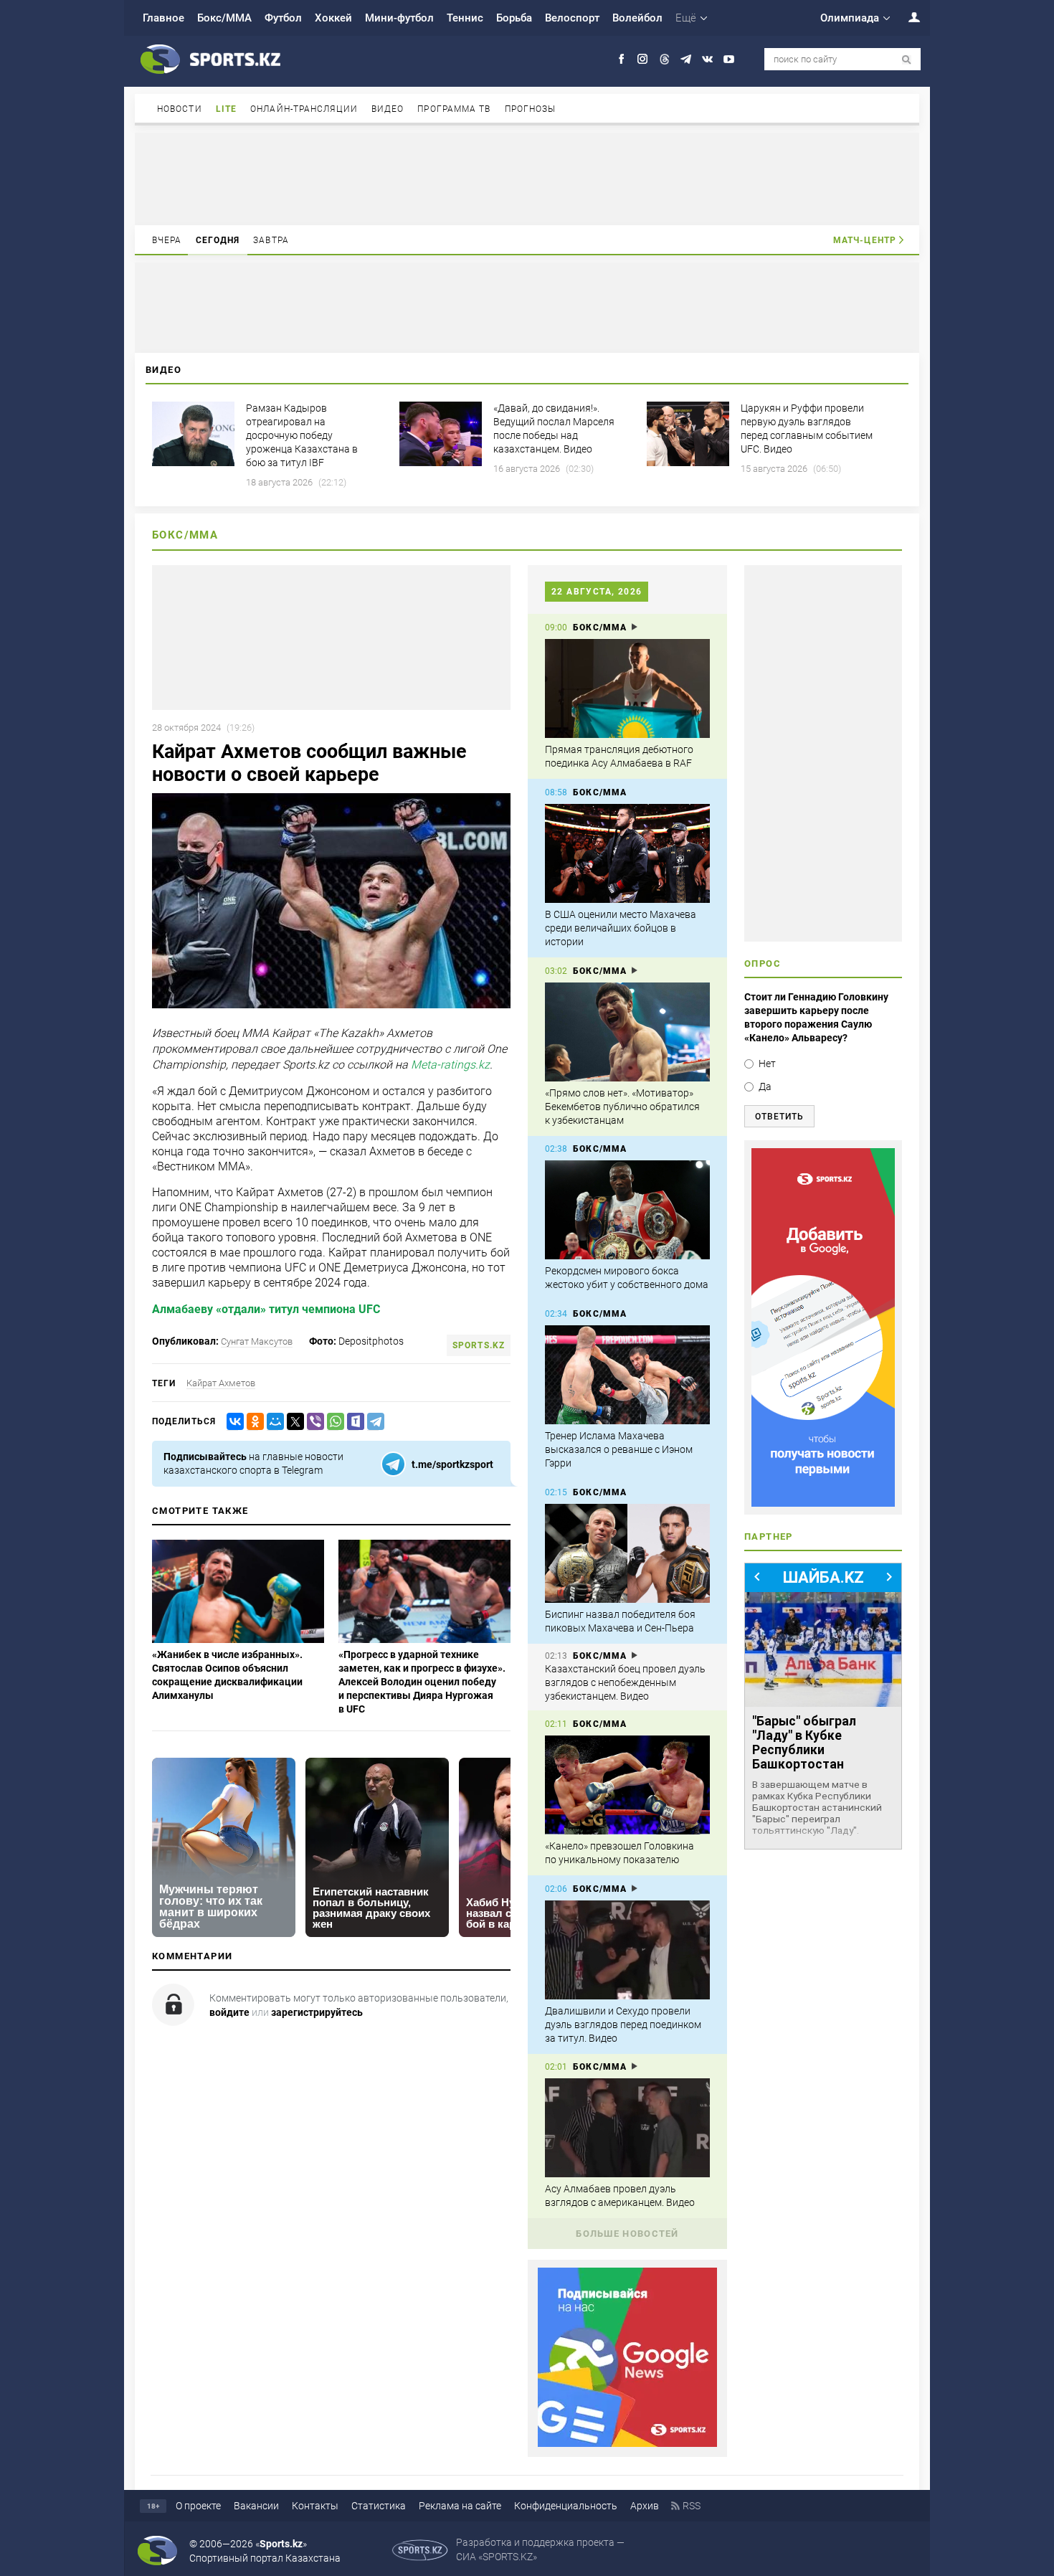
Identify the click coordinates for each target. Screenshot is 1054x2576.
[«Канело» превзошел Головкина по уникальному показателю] (627, 1785)
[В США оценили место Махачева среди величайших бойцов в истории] (627, 853)
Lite (226, 109)
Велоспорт (572, 18)
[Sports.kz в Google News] (627, 2443)
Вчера (167, 240)
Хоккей (333, 18)
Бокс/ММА (224, 18)
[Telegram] (373, 1422)
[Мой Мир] (272, 1422)
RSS (692, 2506)
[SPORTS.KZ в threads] (664, 59)
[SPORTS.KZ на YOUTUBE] (729, 59)
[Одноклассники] (252, 1422)
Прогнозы (531, 109)
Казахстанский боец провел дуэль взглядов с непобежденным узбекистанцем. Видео (625, 1682)
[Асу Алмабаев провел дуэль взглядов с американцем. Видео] (627, 2128)
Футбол (283, 18)
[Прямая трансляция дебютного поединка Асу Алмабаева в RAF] (627, 688)
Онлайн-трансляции (304, 109)
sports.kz (479, 1345)
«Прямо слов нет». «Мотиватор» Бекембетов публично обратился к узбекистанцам (622, 1107)
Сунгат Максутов (257, 1341)
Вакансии (256, 2506)
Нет (767, 1064)
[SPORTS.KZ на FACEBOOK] (621, 59)
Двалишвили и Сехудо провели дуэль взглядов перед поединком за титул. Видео (623, 2025)
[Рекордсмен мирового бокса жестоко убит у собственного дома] (627, 1210)
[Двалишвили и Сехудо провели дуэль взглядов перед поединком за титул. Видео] (627, 1950)
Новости (180, 109)
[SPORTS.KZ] (823, 1327)
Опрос (763, 963)
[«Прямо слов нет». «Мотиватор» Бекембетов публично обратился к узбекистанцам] (627, 1032)
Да (765, 1086)
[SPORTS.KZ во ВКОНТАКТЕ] (707, 59)
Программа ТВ (454, 109)
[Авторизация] (906, 17)
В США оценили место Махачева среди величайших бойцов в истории (621, 928)
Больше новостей (627, 2234)
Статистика (379, 2506)
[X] (293, 1422)
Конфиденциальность (566, 2506)
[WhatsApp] (333, 1422)
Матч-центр (865, 240)
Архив (645, 2506)
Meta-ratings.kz (450, 1065)
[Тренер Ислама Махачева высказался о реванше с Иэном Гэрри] (627, 1375)
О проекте (198, 2506)
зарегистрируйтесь (317, 2012)
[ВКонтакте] (232, 1422)
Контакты (315, 2506)
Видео (388, 109)
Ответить (779, 1117)
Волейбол (637, 18)
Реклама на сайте (460, 2506)
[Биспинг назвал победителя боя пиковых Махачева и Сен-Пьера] (627, 1553)
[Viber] (313, 1422)
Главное (163, 18)
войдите (229, 2012)
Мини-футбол (399, 18)
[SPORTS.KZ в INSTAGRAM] (643, 59)
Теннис (465, 18)
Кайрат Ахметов (221, 1383)
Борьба (514, 18)
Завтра (271, 240)
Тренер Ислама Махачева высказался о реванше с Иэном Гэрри (619, 1449)
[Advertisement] (527, 178)
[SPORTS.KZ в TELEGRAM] (686, 59)
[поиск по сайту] (907, 60)
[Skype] (353, 1422)
